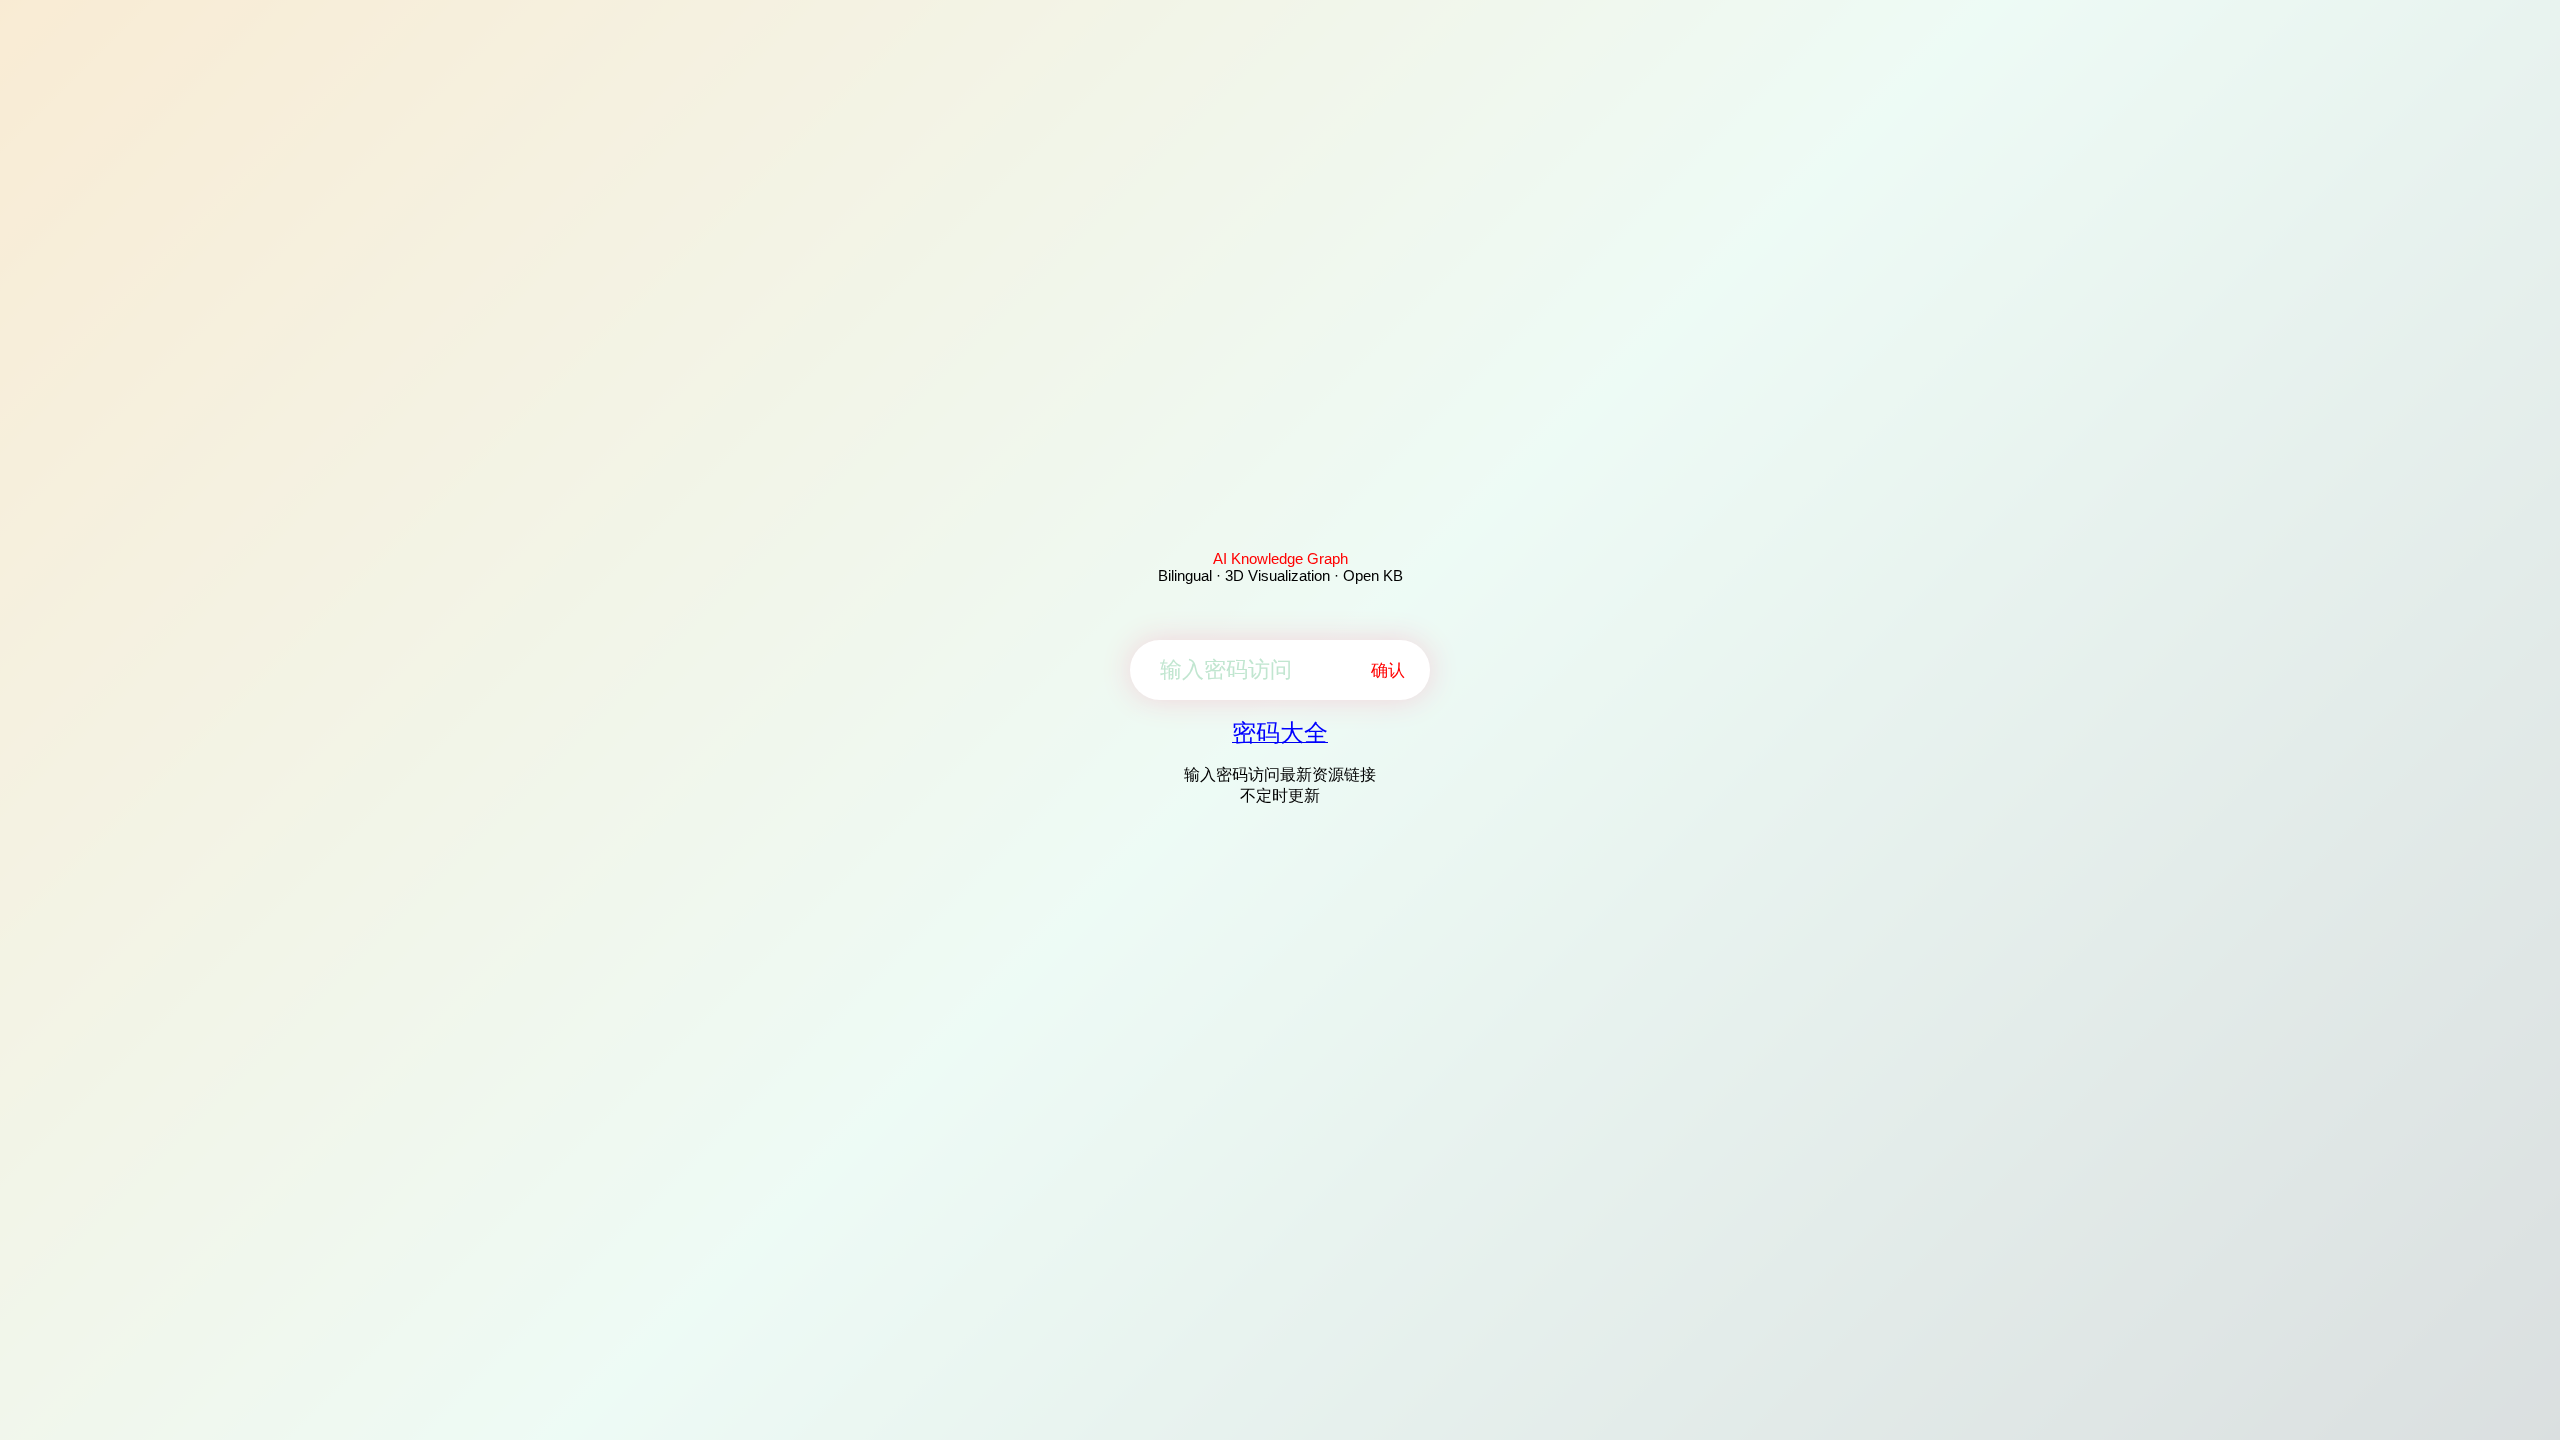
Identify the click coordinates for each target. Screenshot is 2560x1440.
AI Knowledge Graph (1280, 558)
